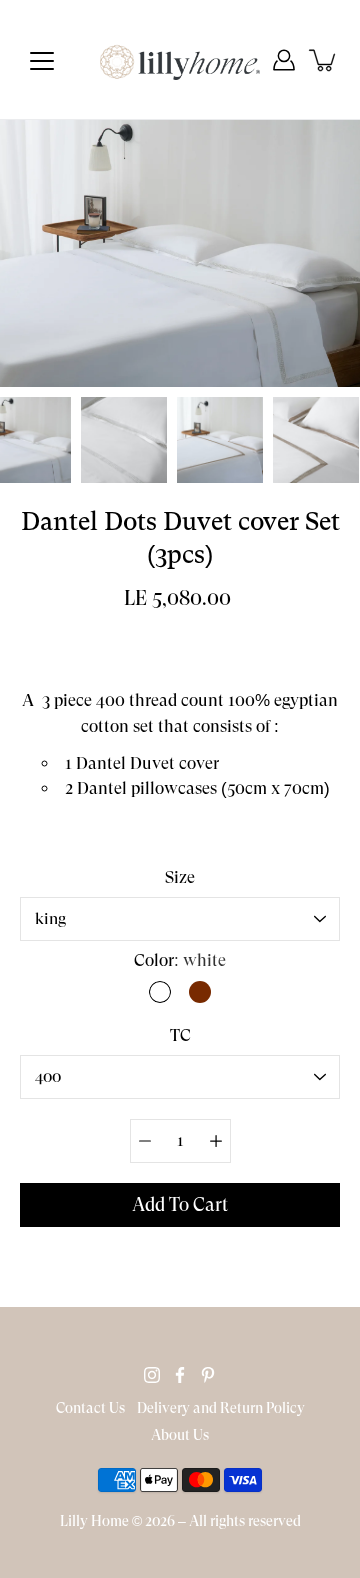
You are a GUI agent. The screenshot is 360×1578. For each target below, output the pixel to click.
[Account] (284, 60)
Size (180, 877)
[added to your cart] (324, 60)
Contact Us (90, 1408)
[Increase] (216, 1141)
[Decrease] (145, 1141)
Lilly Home (94, 1521)
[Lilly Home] (180, 60)
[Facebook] (180, 1375)
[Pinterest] (208, 1375)
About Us (180, 1435)
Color (180, 960)
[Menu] (42, 61)
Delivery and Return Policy (221, 1408)
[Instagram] (152, 1375)
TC (180, 1035)
